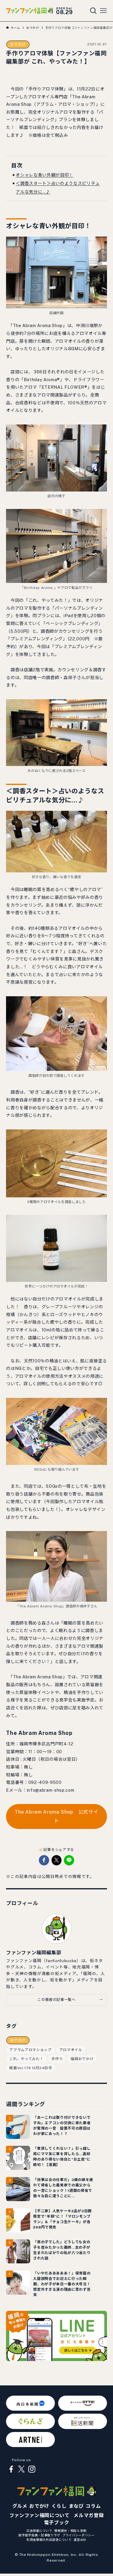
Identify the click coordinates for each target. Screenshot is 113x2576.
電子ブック (56, 2523)
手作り (57, 2059)
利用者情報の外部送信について (49, 2540)
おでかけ (18, 44)
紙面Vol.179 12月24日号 (31, 2068)
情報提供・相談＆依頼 (70, 2531)
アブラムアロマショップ (30, 2050)
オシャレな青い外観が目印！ (44, 175)
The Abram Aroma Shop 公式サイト (57, 1816)
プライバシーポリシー (78, 2535)
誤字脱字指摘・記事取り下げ (39, 2535)
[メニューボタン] (103, 11)
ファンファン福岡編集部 (34, 1953)
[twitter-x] (21, 2469)
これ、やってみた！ (26, 2059)
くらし (59, 2506)
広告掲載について (39, 2531)
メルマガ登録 (89, 2515)
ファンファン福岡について (39, 2515)
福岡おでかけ (82, 2059)
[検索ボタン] (93, 11)
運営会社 (80, 2540)
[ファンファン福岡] (30, 11)
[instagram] (32, 2469)
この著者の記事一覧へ (56, 2000)
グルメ (20, 2506)
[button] (44, 1860)
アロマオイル (71, 2050)
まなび (76, 2506)
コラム (93, 2506)
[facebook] (11, 2469)
